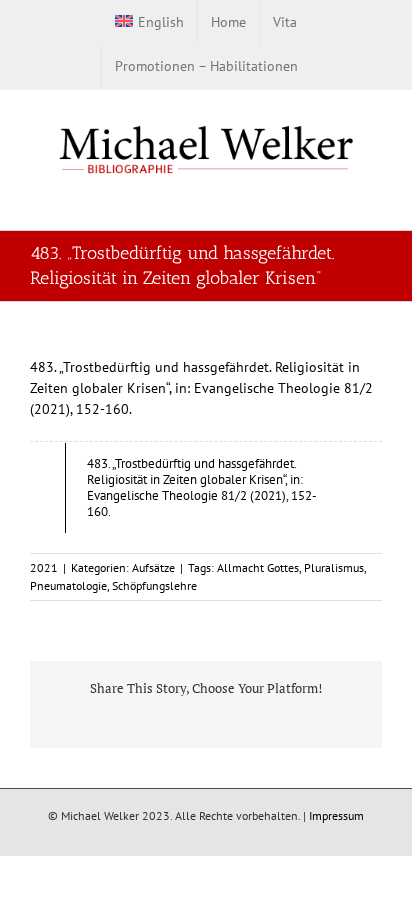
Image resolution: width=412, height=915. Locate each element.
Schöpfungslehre (154, 585)
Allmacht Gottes (258, 567)
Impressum (336, 815)
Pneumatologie (68, 585)
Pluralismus (334, 567)
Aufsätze (153, 567)
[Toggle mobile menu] (374, 198)
